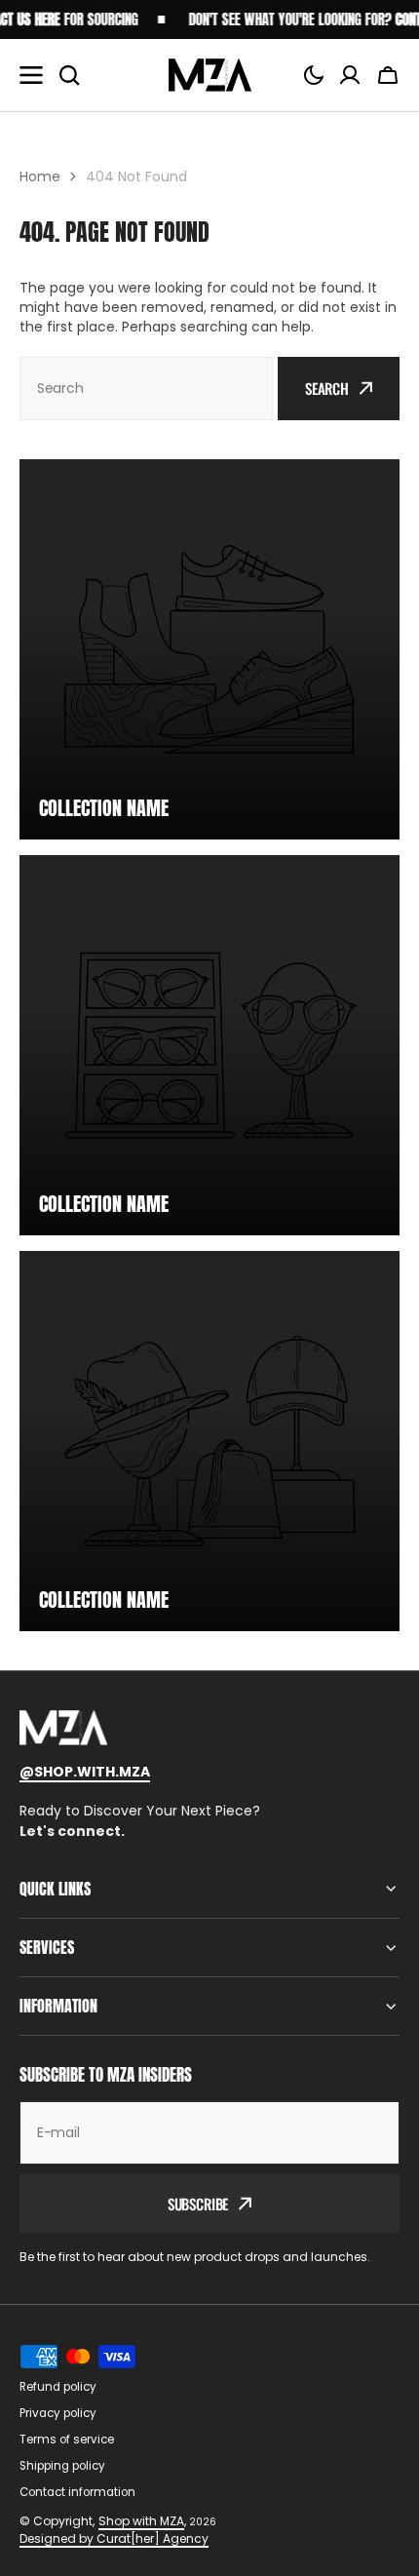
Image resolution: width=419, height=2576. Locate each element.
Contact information (77, 2492)
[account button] (350, 75)
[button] (314, 75)
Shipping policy (62, 2466)
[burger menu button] (31, 75)
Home (40, 176)
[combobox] (146, 389)
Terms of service (67, 2439)
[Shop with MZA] (210, 75)
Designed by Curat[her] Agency (114, 2538)
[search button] (69, 75)
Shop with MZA (141, 2521)
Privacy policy (58, 2413)
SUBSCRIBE (198, 2204)
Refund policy (58, 2387)
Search (327, 388)
